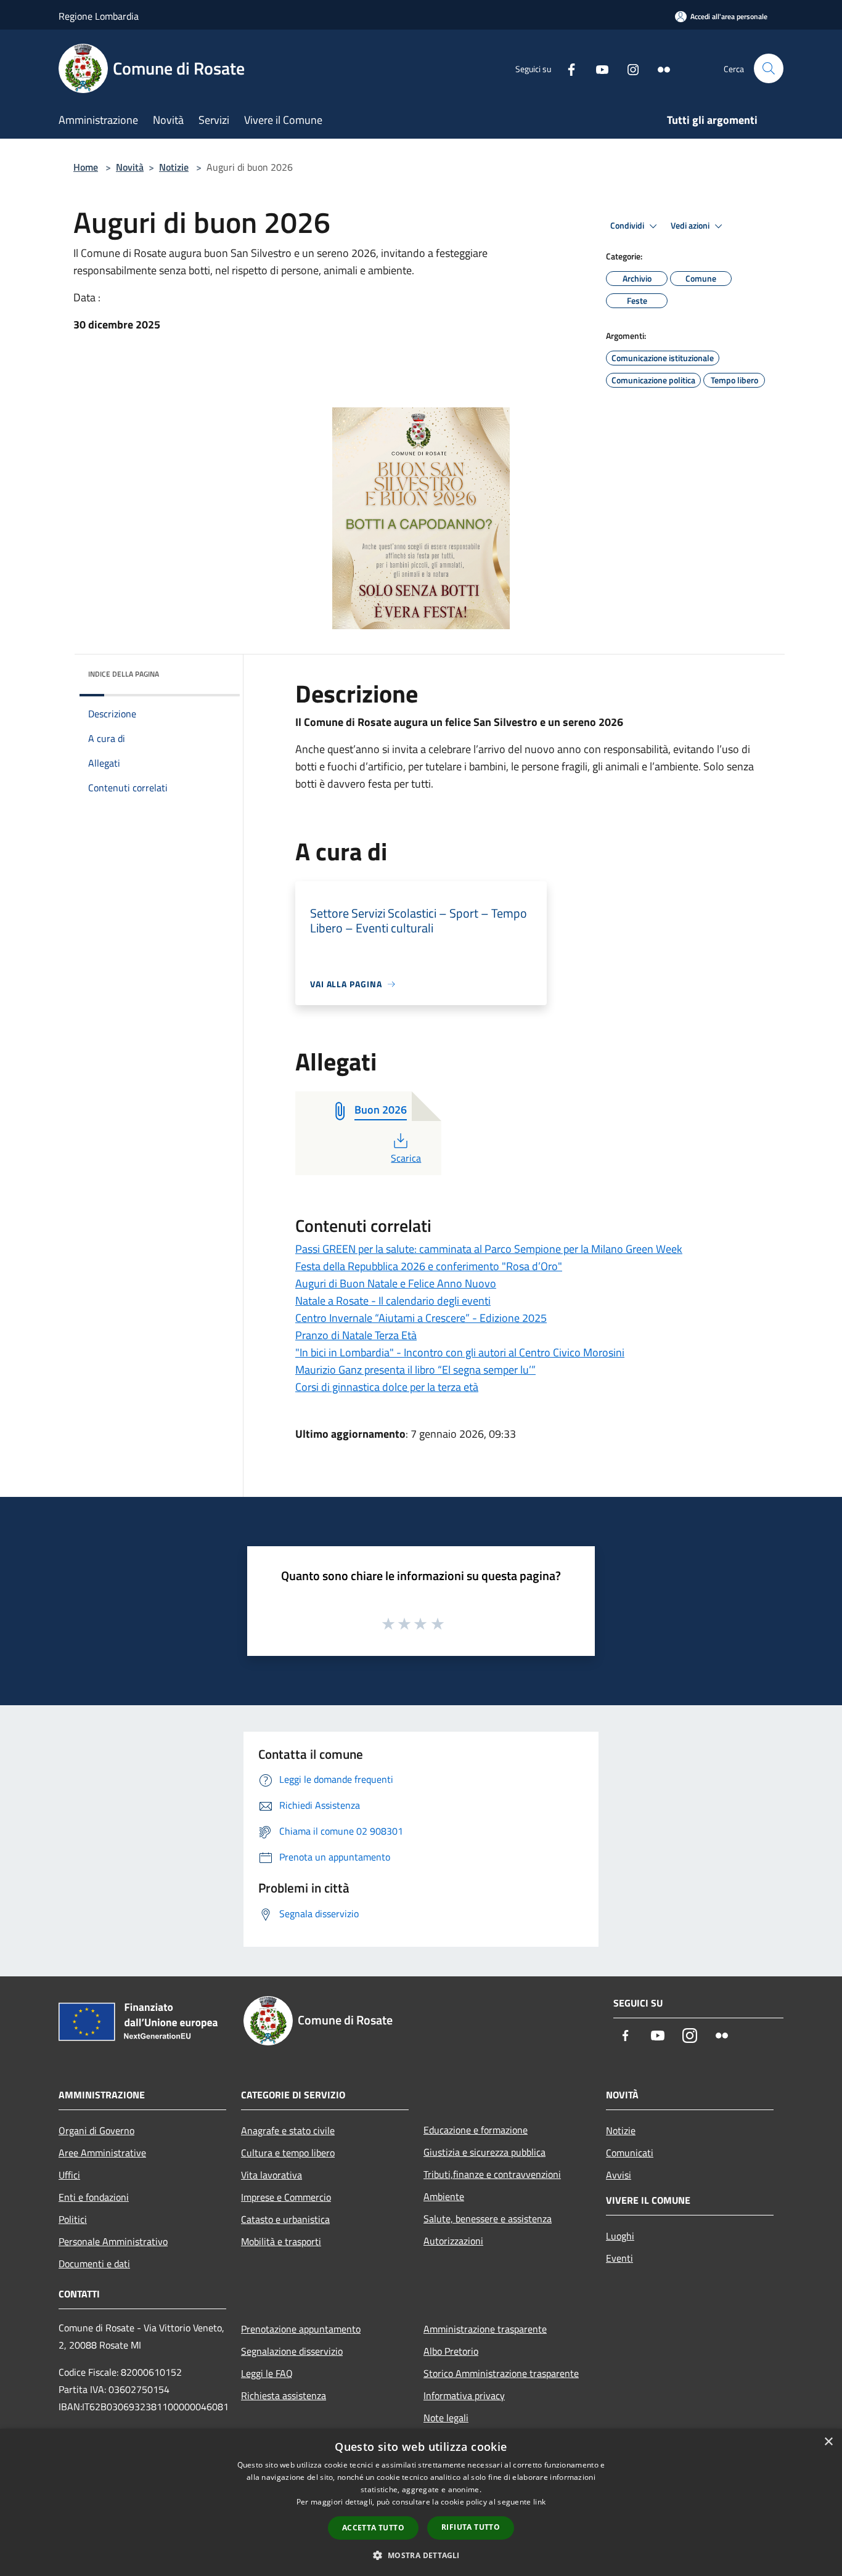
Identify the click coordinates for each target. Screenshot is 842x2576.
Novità (130, 167)
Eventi (619, 2258)
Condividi (628, 226)
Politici (73, 2219)
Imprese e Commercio (286, 2197)
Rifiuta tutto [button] (471, 2527)
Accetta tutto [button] (373, 2528)
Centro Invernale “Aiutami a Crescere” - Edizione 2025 (421, 1318)
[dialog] (421, 2502)
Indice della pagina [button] (124, 674)
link (539, 2502)
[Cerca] (769, 68)
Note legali (446, 2418)
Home (86, 167)
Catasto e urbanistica (285, 2219)
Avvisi (619, 2175)
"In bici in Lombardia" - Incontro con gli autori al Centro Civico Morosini (460, 1352)
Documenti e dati (94, 2264)
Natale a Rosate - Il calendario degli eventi (393, 1301)
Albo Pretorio (451, 2351)
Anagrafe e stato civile (288, 2130)
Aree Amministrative (102, 2153)
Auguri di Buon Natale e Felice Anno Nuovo (396, 1283)
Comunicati (630, 2153)
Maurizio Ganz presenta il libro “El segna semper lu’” (415, 1370)
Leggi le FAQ (267, 2373)
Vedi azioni (691, 226)
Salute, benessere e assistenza (488, 2219)
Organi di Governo (96, 2130)
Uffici (69, 2175)
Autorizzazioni (453, 2241)
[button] (421, 2555)
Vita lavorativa (272, 2175)
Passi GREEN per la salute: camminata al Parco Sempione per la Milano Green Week (489, 1249)
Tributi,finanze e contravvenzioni (492, 2174)
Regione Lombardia (99, 16)
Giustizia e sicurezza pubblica (484, 2152)
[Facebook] (566, 68)
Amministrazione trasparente (485, 2329)
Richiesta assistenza (284, 2395)
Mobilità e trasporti (281, 2241)
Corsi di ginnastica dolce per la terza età (387, 1387)
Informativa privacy (464, 2395)
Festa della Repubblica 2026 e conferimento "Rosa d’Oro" (429, 1266)
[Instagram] (628, 68)
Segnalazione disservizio (292, 2351)
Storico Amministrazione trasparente (501, 2373)
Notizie (174, 167)
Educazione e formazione (476, 2130)
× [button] (828, 2442)
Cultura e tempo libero (288, 2153)
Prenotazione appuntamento (301, 2329)
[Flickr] (659, 68)
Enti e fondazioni (94, 2197)
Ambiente (444, 2196)
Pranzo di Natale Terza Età (356, 1335)
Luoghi (620, 2236)
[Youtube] (597, 68)
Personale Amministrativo (113, 2241)
